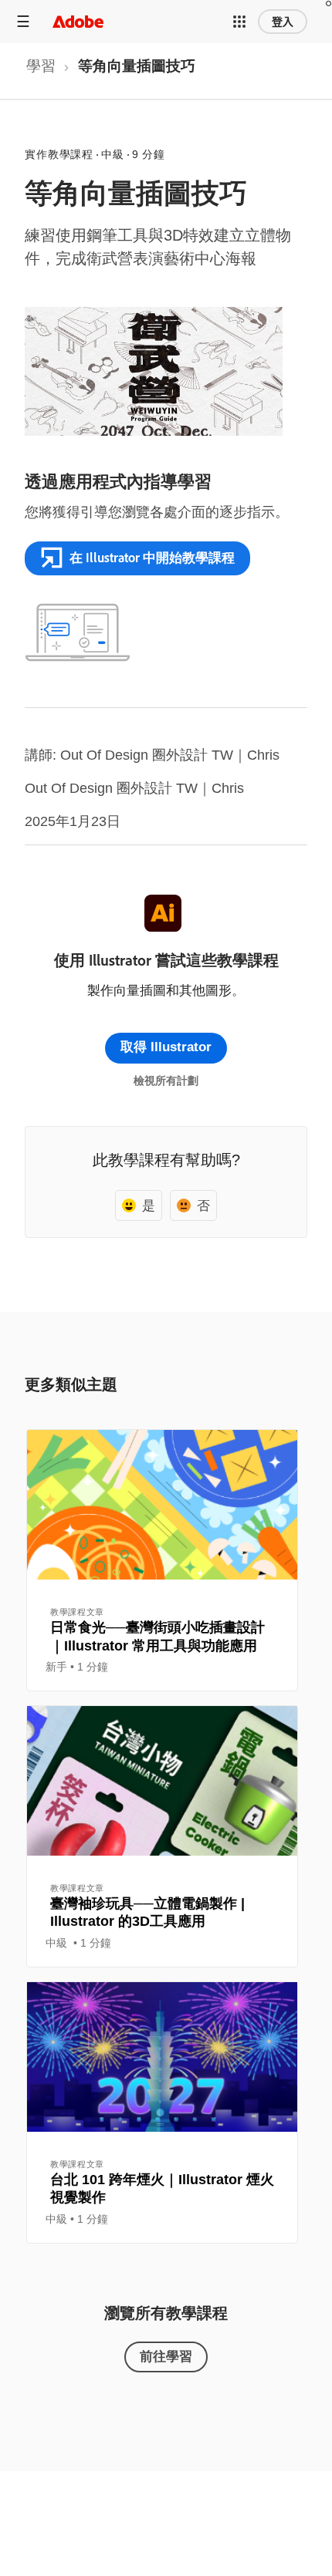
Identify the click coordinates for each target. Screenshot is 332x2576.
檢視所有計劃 (166, 1081)
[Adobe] (78, 21)
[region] (162, 1560)
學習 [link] (41, 66)
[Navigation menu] (23, 21)
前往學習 (166, 2356)
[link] (41, 71)
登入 (283, 22)
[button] (239, 22)
